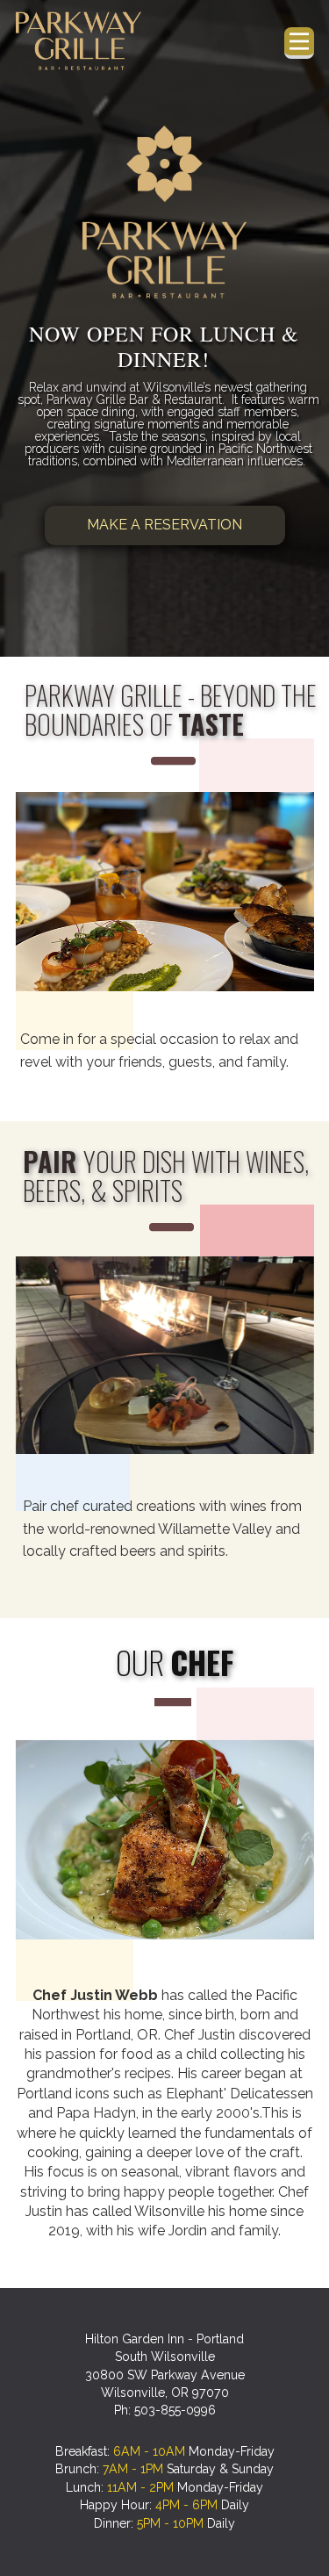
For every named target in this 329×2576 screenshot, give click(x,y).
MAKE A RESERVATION (164, 525)
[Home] (79, 41)
